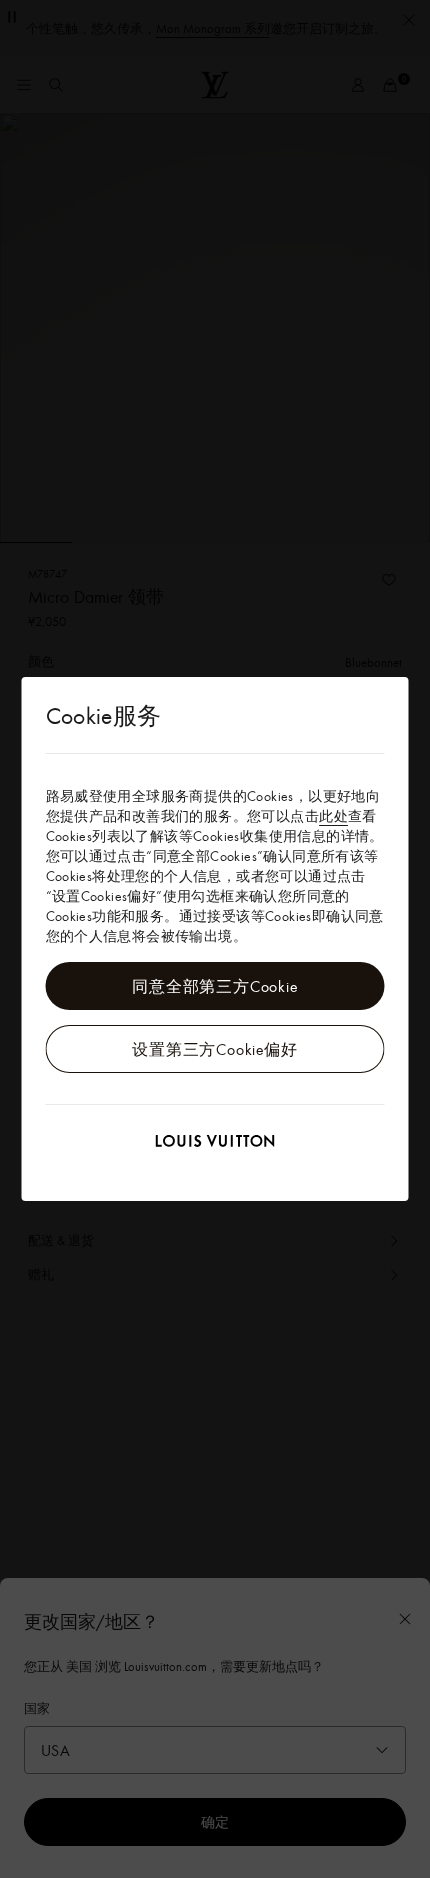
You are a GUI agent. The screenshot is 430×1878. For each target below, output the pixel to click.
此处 (333, 816)
